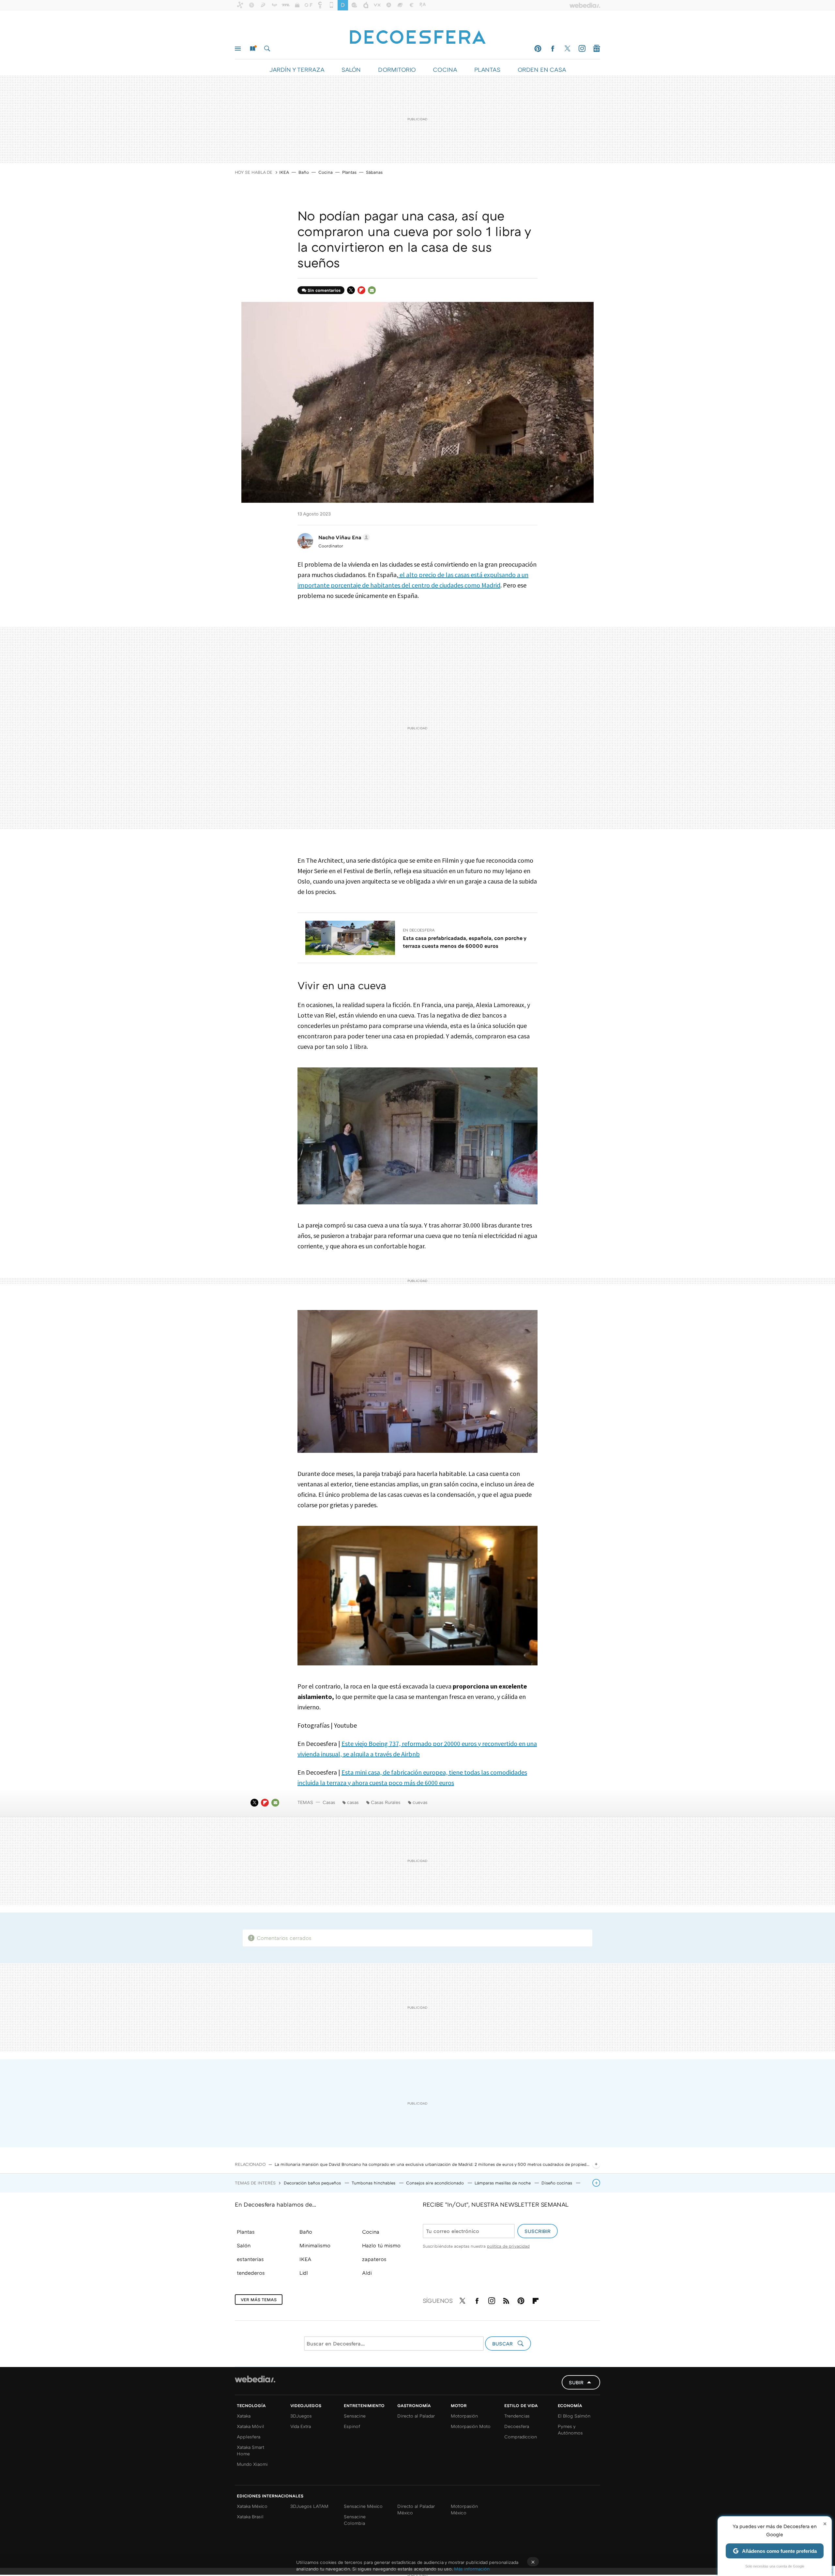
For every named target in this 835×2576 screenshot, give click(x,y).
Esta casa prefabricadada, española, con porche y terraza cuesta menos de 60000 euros (464, 942)
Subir (576, 2382)
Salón (244, 2245)
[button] (343, 537)
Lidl (304, 2273)
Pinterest (538, 49)
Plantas (349, 172)
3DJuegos (301, 2416)
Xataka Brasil (250, 2516)
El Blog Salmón (574, 2416)
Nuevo (252, 49)
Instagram (582, 49)
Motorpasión (464, 2416)
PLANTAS (487, 69)
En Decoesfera (419, 930)
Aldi (367, 2273)
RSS (506, 2300)
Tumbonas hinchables (374, 2183)
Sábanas (374, 172)
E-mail (372, 290)
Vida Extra (301, 2426)
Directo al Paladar (416, 2416)
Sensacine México (363, 2506)
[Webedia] (255, 2379)
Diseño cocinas (557, 2183)
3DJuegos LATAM (309, 2506)
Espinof (352, 2426)
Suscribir (538, 2231)
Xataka (244, 2416)
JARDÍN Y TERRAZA (297, 69)
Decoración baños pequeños (313, 2183)
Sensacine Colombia (355, 2520)
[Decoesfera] (417, 34)
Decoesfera (517, 2426)
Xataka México (252, 2506)
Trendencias (517, 2416)
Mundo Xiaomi (252, 2464)
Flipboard (361, 290)
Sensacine (355, 2416)
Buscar (267, 49)
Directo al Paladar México (416, 2509)
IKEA (284, 172)
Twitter (567, 49)
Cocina (326, 172)
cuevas (420, 1802)
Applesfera (249, 2437)
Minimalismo (315, 2245)
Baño (304, 172)
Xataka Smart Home (250, 2450)
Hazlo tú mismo (381, 2245)
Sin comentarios (324, 290)
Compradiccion (521, 2437)
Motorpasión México (464, 2509)
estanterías (250, 2259)
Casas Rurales (386, 1802)
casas (353, 1802)
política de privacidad (508, 2246)
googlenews (597, 49)
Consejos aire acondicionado (436, 2183)
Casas (329, 1802)
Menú (238, 49)
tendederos (251, 2273)
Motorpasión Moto (471, 2426)
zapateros (374, 2259)
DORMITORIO (397, 69)
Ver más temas (259, 2300)
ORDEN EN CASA (542, 69)
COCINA (445, 69)
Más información (472, 2569)
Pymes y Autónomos (570, 2429)
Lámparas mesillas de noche (503, 2183)
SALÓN (351, 69)
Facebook (553, 49)
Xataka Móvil (250, 2426)
